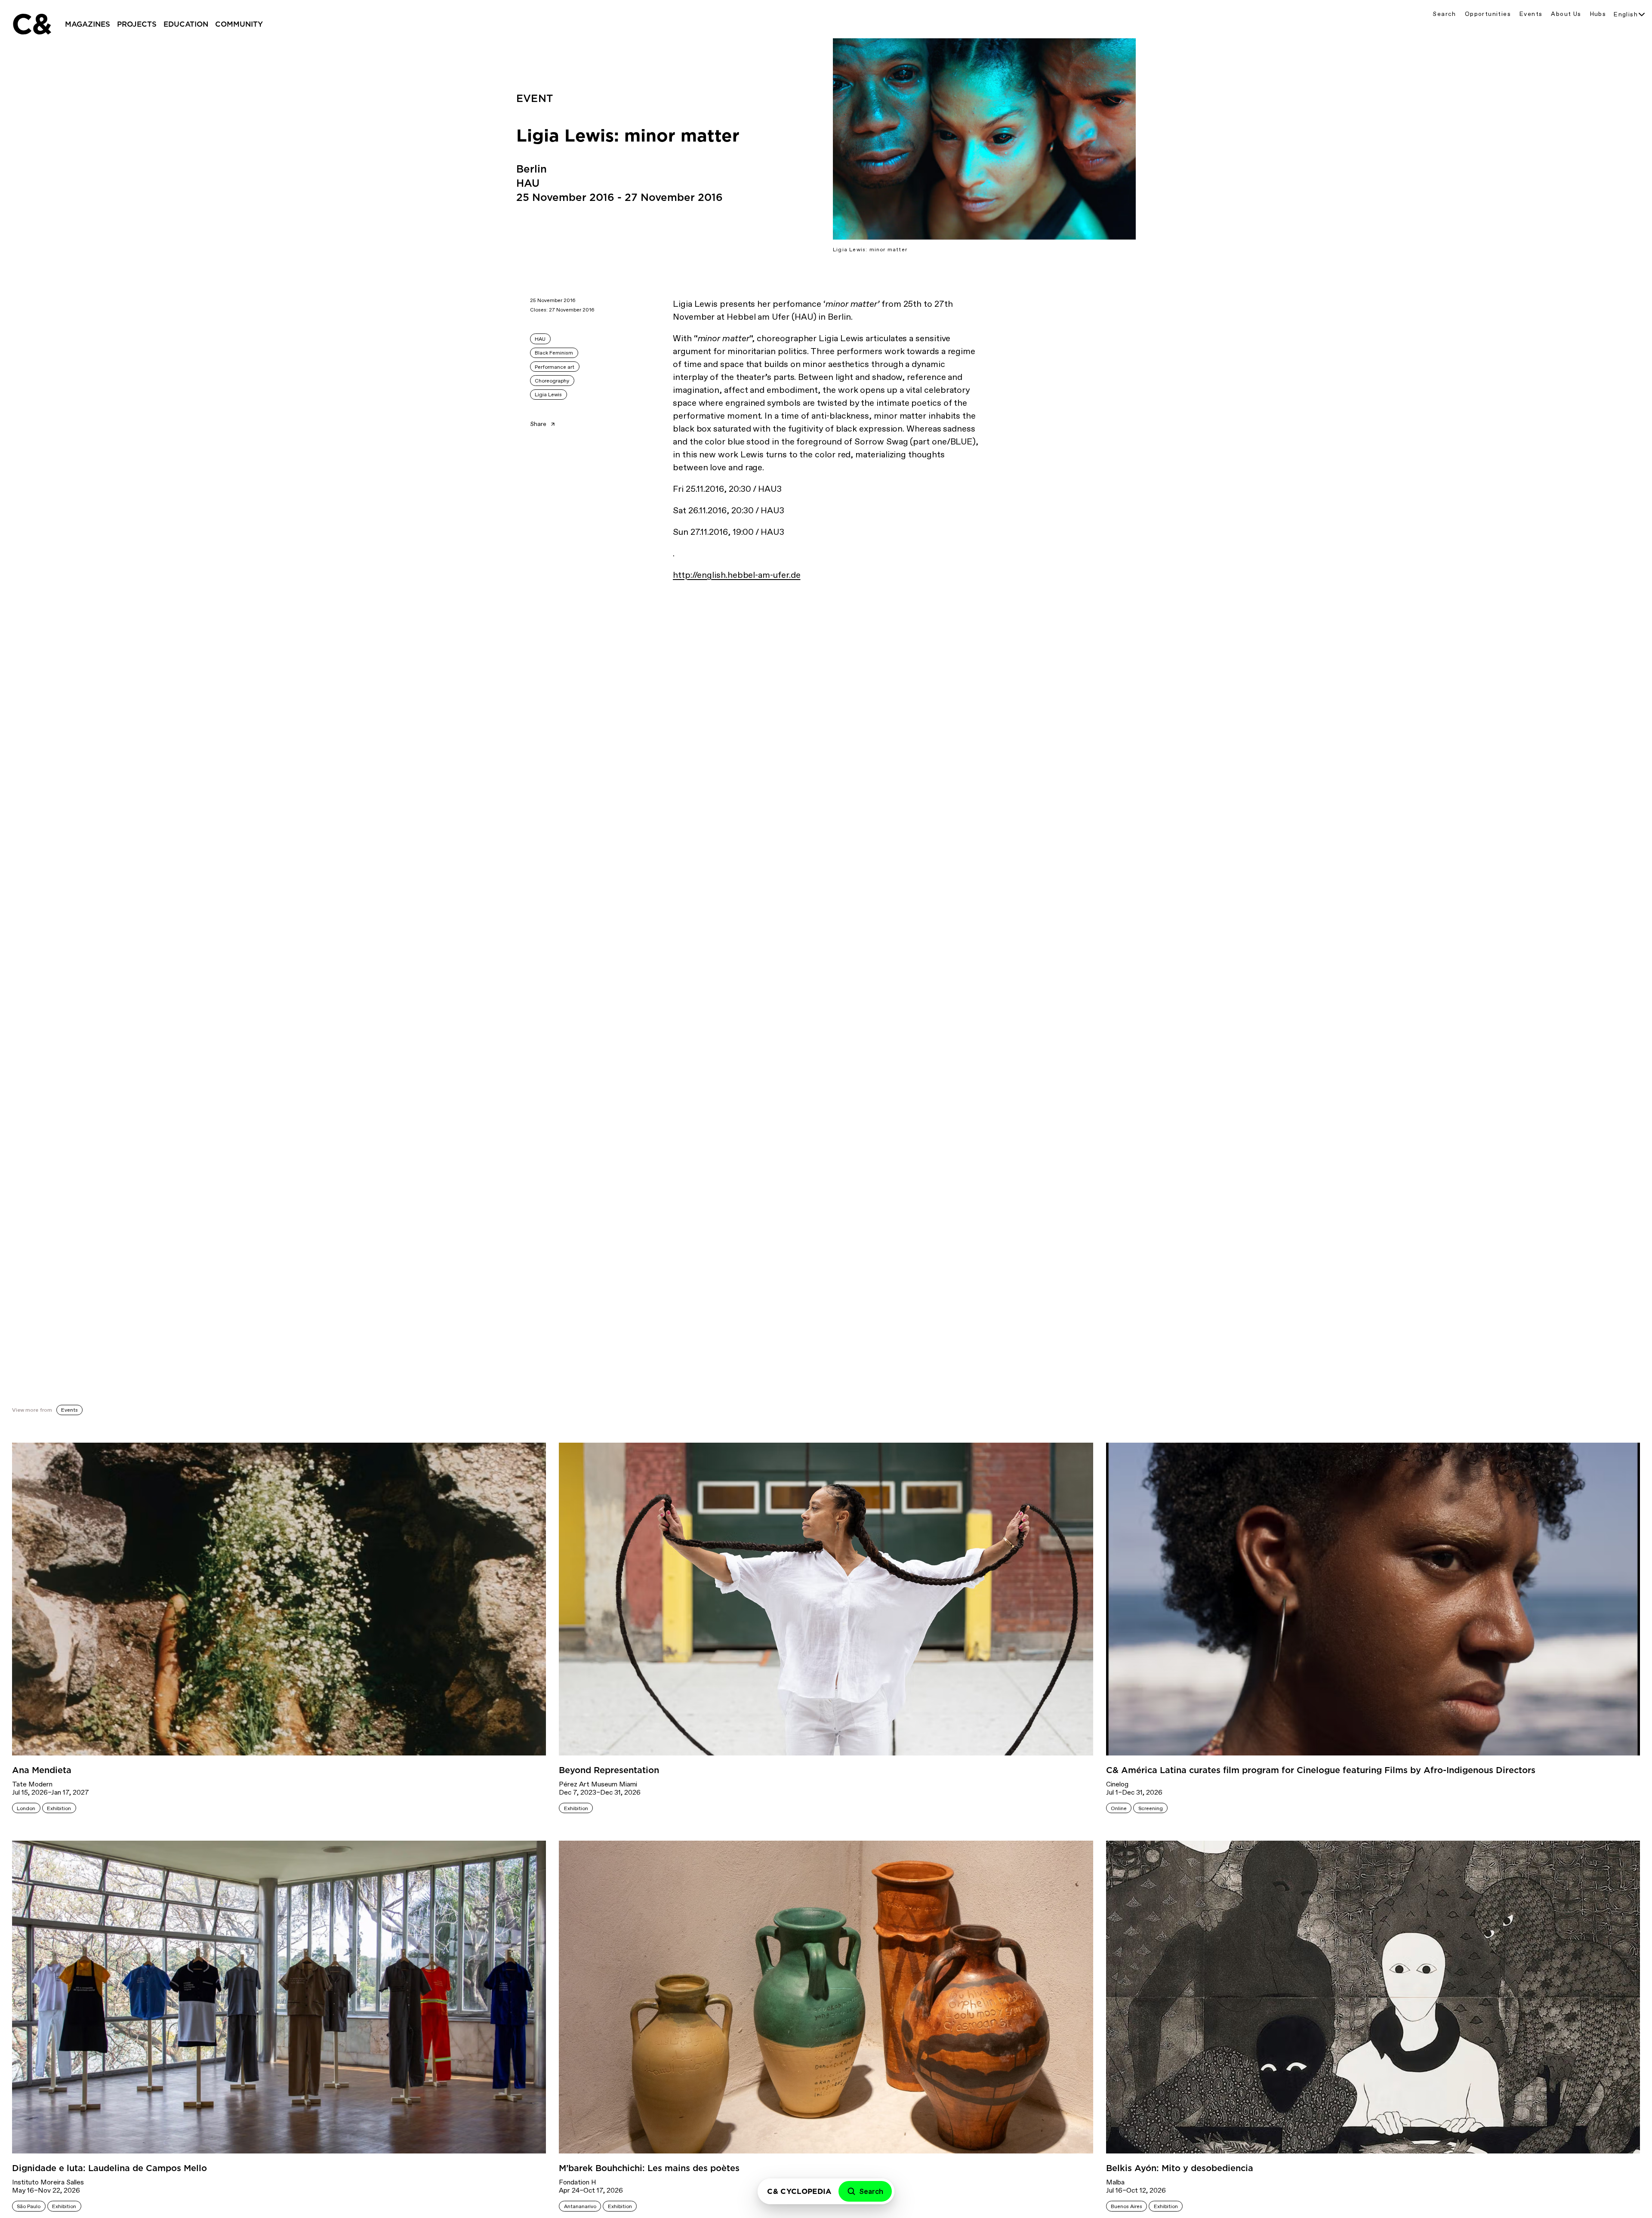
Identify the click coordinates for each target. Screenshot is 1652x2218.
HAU (540, 339)
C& (31, 24)
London (26, 1808)
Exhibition (59, 1808)
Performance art (555, 367)
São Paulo (29, 2206)
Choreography (552, 381)
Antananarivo (580, 2206)
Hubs (1598, 14)
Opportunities (1488, 14)
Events (1531, 14)
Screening (1151, 1808)
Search (1444, 14)
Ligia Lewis (548, 395)
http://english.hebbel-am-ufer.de (737, 575)
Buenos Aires (1127, 2206)
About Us (1566, 14)
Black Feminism (554, 353)
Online (1119, 1808)
